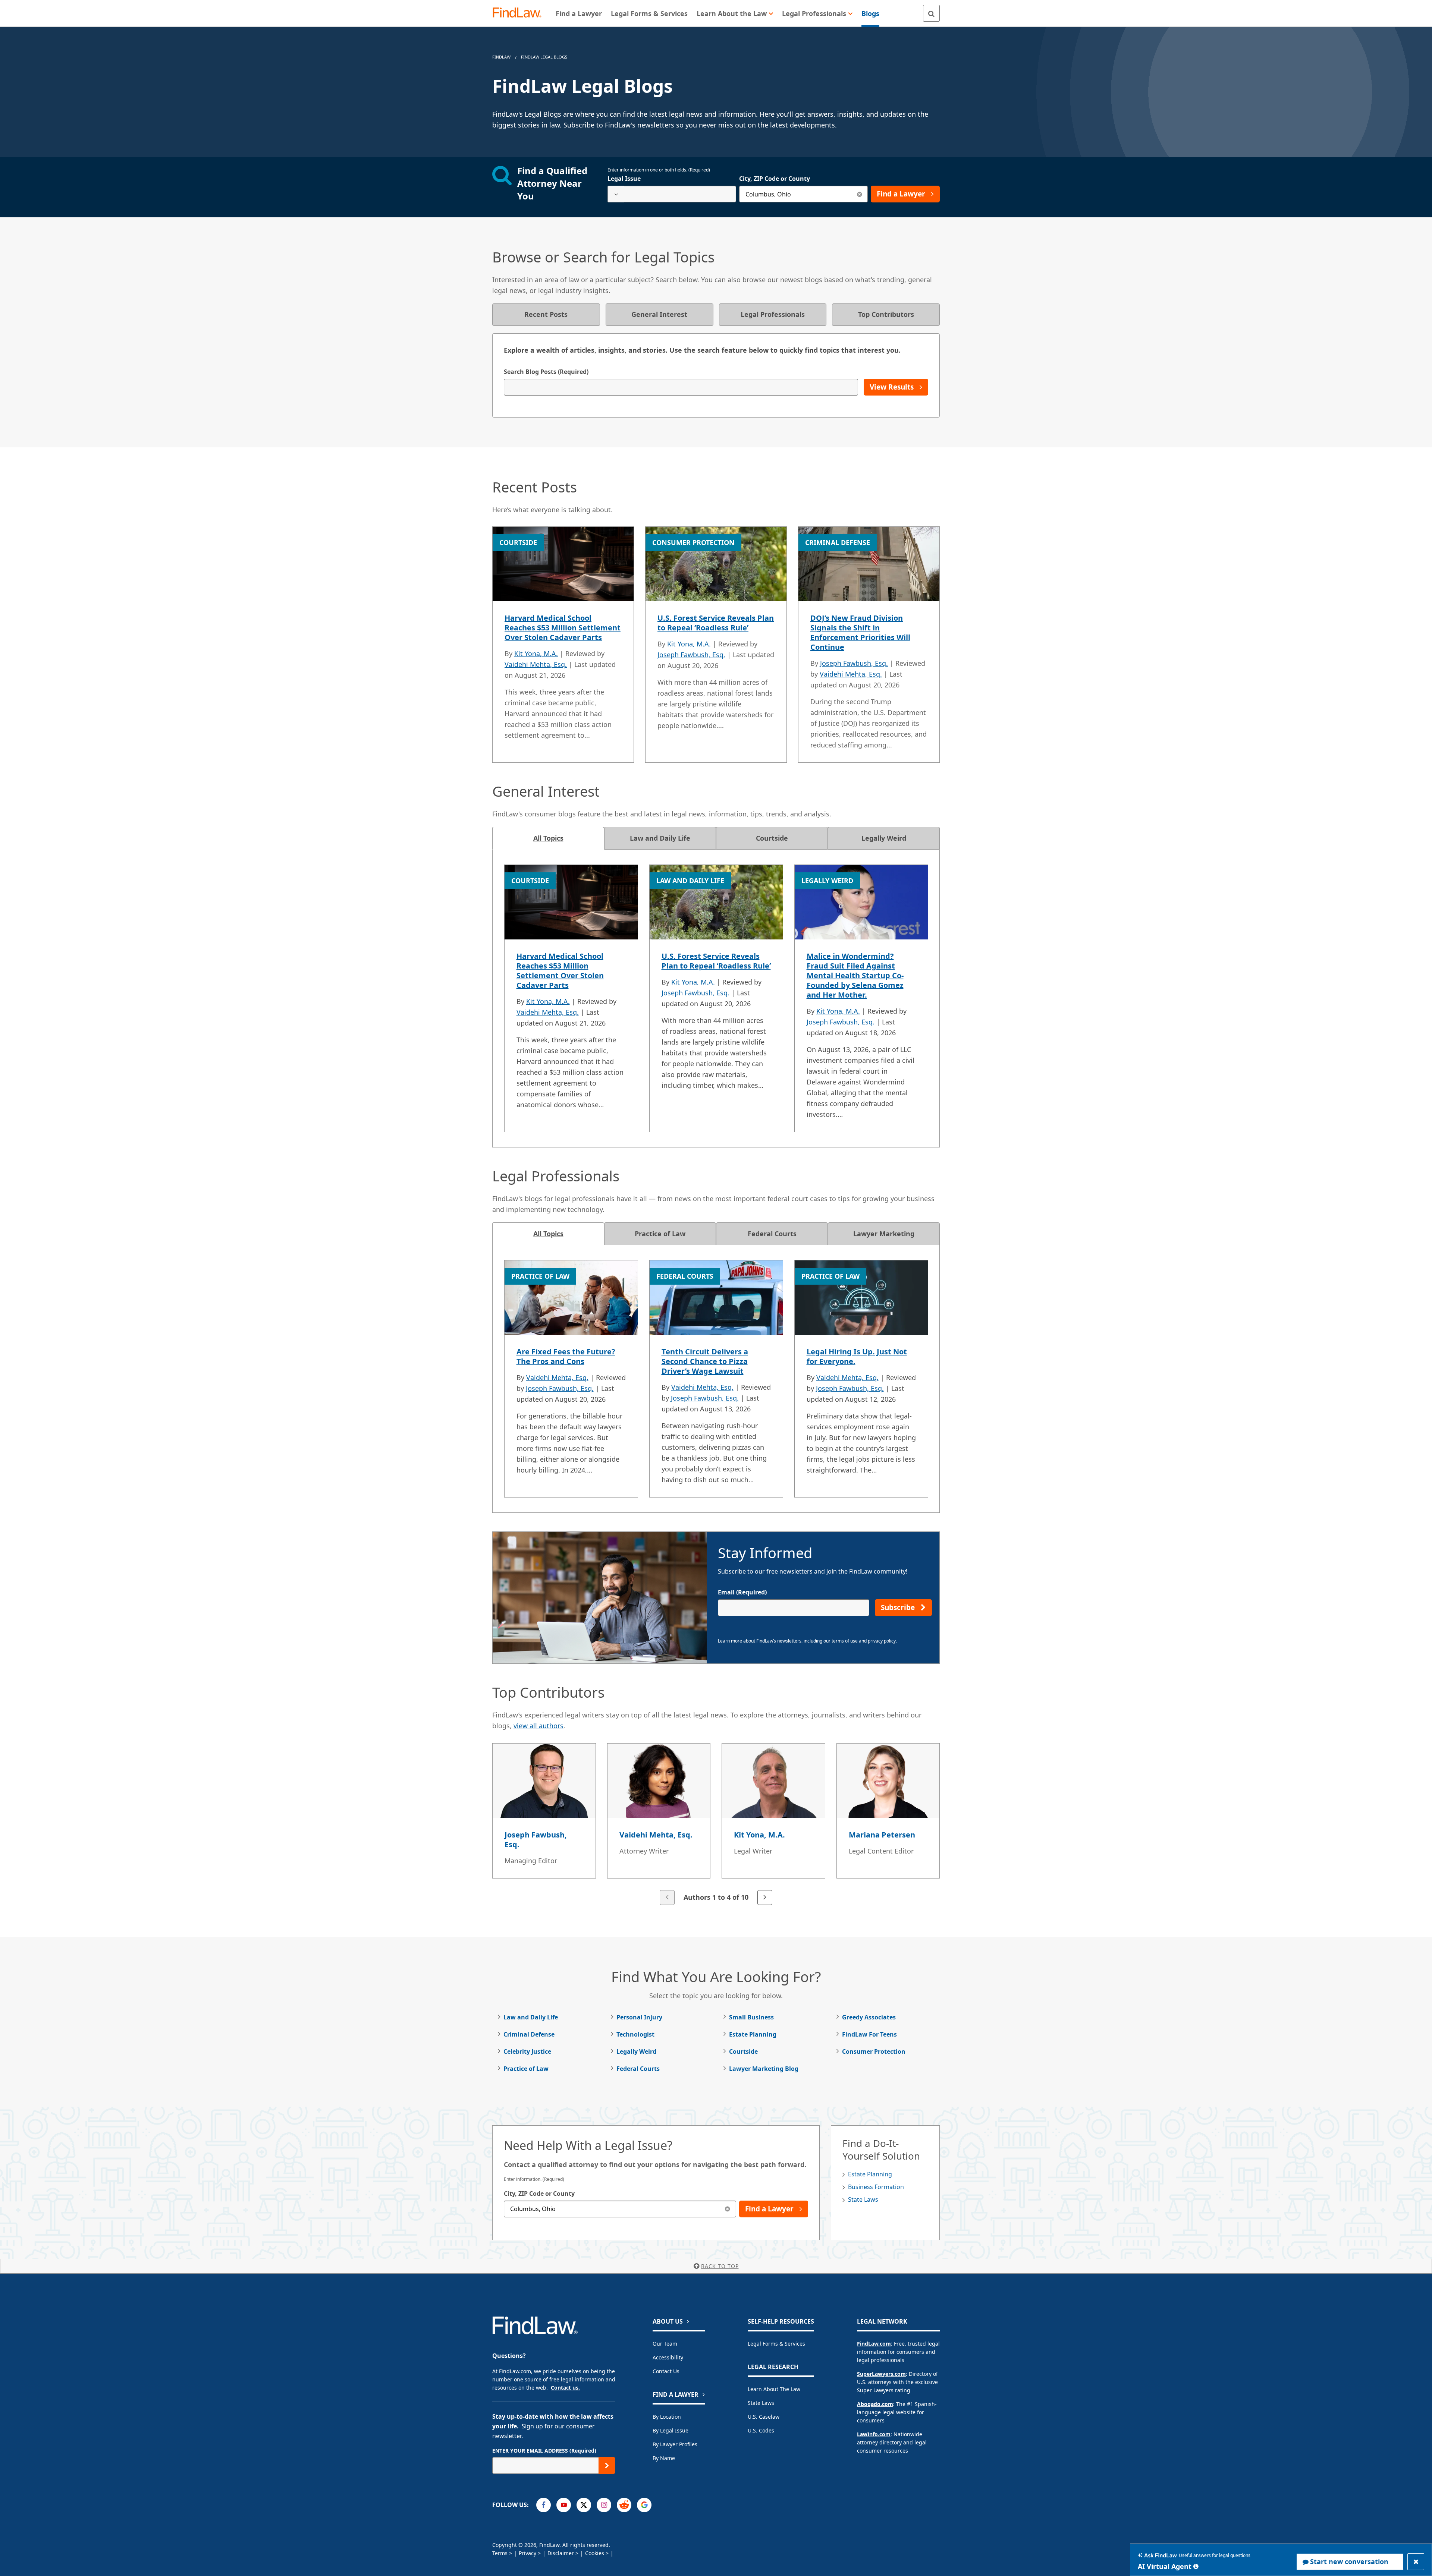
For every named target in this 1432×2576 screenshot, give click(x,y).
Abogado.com (875, 2404)
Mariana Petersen (882, 1835)
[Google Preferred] (644, 2505)
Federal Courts (638, 2069)
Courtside (743, 2051)
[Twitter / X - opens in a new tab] (584, 2505)
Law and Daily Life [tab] (660, 838)
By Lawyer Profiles (675, 2444)
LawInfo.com (874, 2434)
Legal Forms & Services (776, 2344)
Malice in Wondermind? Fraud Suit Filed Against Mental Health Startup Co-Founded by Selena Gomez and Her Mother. (855, 975)
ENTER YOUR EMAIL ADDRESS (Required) (544, 2451)
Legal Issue (624, 179)
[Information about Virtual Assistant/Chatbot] (1196, 2566)
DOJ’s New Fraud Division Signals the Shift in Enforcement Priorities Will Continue (860, 632)
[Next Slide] (765, 1898)
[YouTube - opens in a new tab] (564, 2505)
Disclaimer (561, 2553)
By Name (664, 2458)
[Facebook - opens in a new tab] (544, 2505)
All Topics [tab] (548, 838)
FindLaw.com (874, 2344)
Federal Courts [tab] (772, 1234)
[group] (716, 1825)
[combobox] (672, 194)
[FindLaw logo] (520, 13)
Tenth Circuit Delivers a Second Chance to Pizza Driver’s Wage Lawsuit (705, 1361)
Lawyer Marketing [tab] (884, 1234)
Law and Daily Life (531, 2017)
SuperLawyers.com (881, 2374)
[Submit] (607, 2465)
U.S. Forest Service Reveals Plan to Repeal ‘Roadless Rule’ (716, 623)
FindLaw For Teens (869, 2034)
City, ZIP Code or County (775, 179)
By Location (667, 2417)
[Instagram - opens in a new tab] (604, 2505)
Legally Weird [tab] (884, 838)
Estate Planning (753, 2034)
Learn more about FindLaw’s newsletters (760, 1641)
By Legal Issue (671, 2430)
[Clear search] (859, 194)
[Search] (931, 13)
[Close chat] (1416, 2562)
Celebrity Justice (527, 2051)
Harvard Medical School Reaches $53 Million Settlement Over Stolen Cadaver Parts (563, 628)
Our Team (665, 2344)
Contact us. (565, 2388)
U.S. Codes (761, 2430)
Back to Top (720, 2266)
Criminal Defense (529, 2034)
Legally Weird (636, 2051)
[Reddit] (624, 2505)
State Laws (863, 2199)
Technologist (635, 2034)
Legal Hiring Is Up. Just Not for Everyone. (857, 1356)
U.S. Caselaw (764, 2417)
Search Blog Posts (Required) (546, 372)
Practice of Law (526, 2069)
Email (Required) (742, 1592)
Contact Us (666, 2371)
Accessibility (668, 2357)
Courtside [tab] (772, 838)
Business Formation (876, 2187)
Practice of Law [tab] (660, 1234)
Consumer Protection (874, 2051)
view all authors (538, 1726)
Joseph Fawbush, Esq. (691, 655)
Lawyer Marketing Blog (764, 2069)
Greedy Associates (869, 2017)
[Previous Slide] (667, 1898)
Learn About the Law (774, 2389)
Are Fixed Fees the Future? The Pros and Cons (566, 1356)
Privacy (527, 2553)
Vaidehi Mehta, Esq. (536, 664)
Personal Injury (639, 2017)
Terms (500, 2553)
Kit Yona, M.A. (536, 654)
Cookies (595, 2553)
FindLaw (501, 57)
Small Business (751, 2017)
